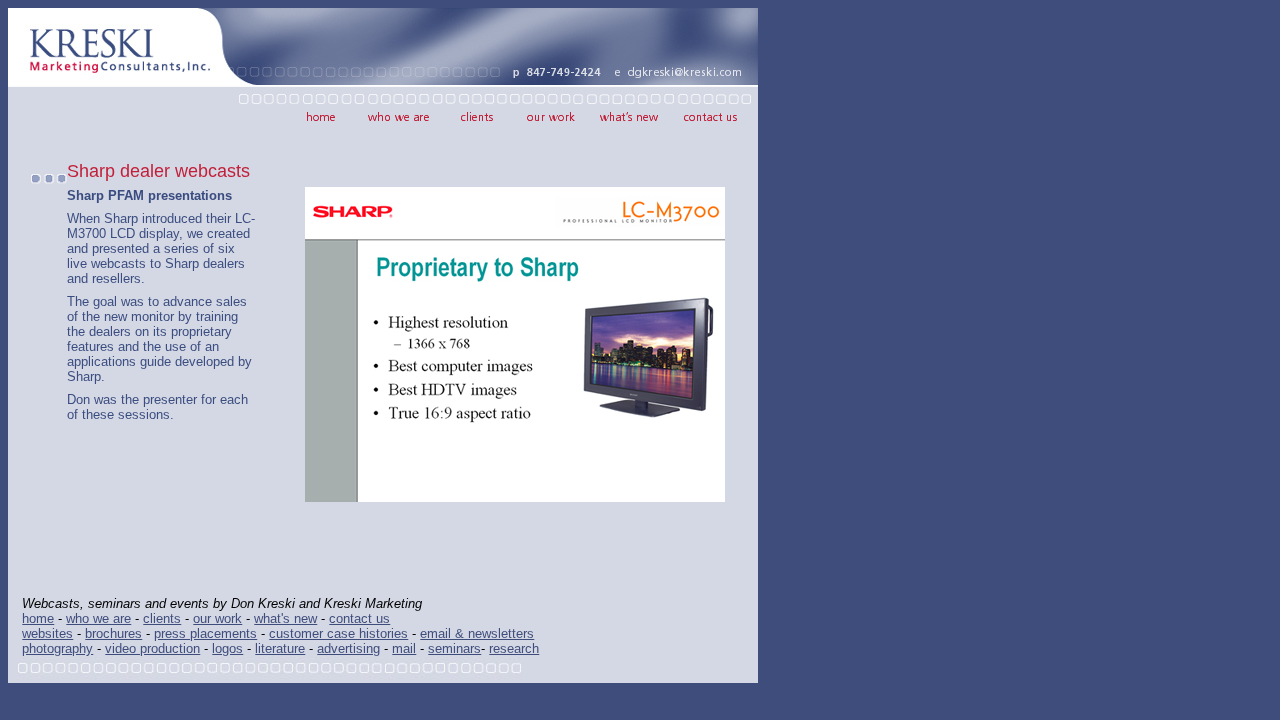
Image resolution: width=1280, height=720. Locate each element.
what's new (285, 618)
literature (280, 648)
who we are (98, 618)
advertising (348, 648)
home (38, 618)
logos (227, 648)
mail (404, 648)
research (514, 648)
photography (57, 648)
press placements (205, 633)
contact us (359, 618)
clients (162, 618)
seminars (454, 648)
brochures (113, 633)
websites (47, 633)
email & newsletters (477, 633)
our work (217, 618)
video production (152, 648)
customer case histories (338, 633)
